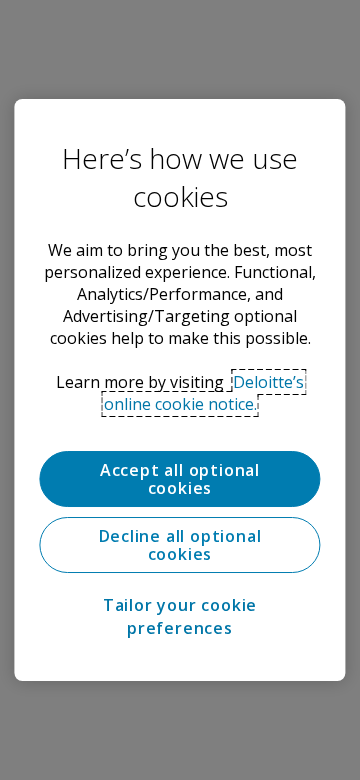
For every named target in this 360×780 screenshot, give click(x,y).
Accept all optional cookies (180, 479)
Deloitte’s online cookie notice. (204, 393)
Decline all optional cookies (180, 545)
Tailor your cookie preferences (180, 616)
